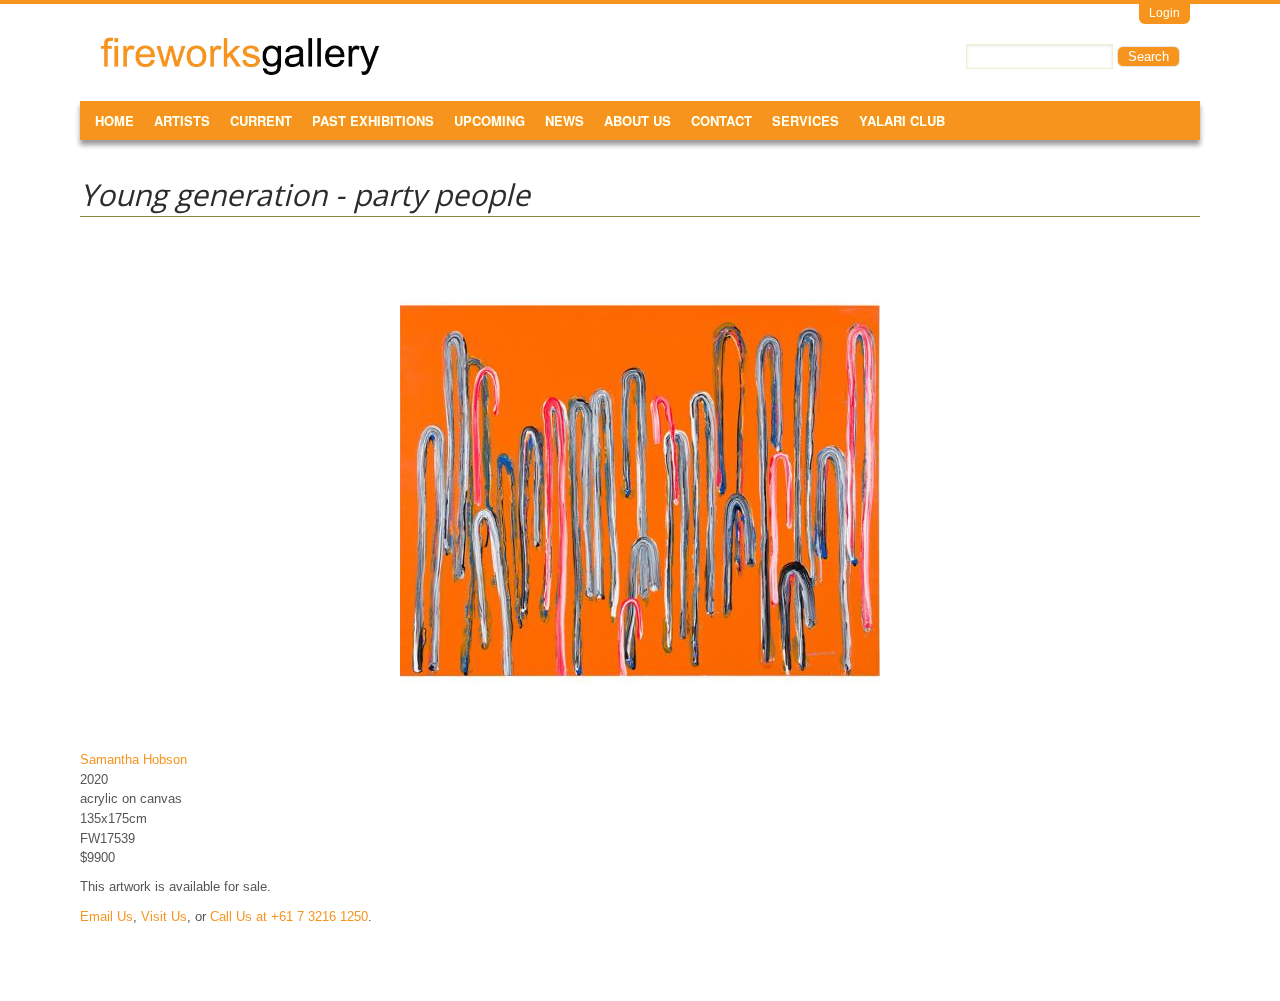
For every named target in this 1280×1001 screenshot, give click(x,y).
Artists (182, 120)
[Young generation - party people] (640, 730)
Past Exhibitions (373, 120)
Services (805, 120)
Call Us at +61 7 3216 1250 (289, 916)
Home (114, 120)
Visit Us (164, 916)
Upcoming (489, 120)
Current (261, 120)
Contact (721, 120)
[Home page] (240, 71)
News (564, 120)
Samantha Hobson (133, 759)
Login (1164, 13)
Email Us (106, 916)
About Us (637, 120)
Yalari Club (902, 120)
